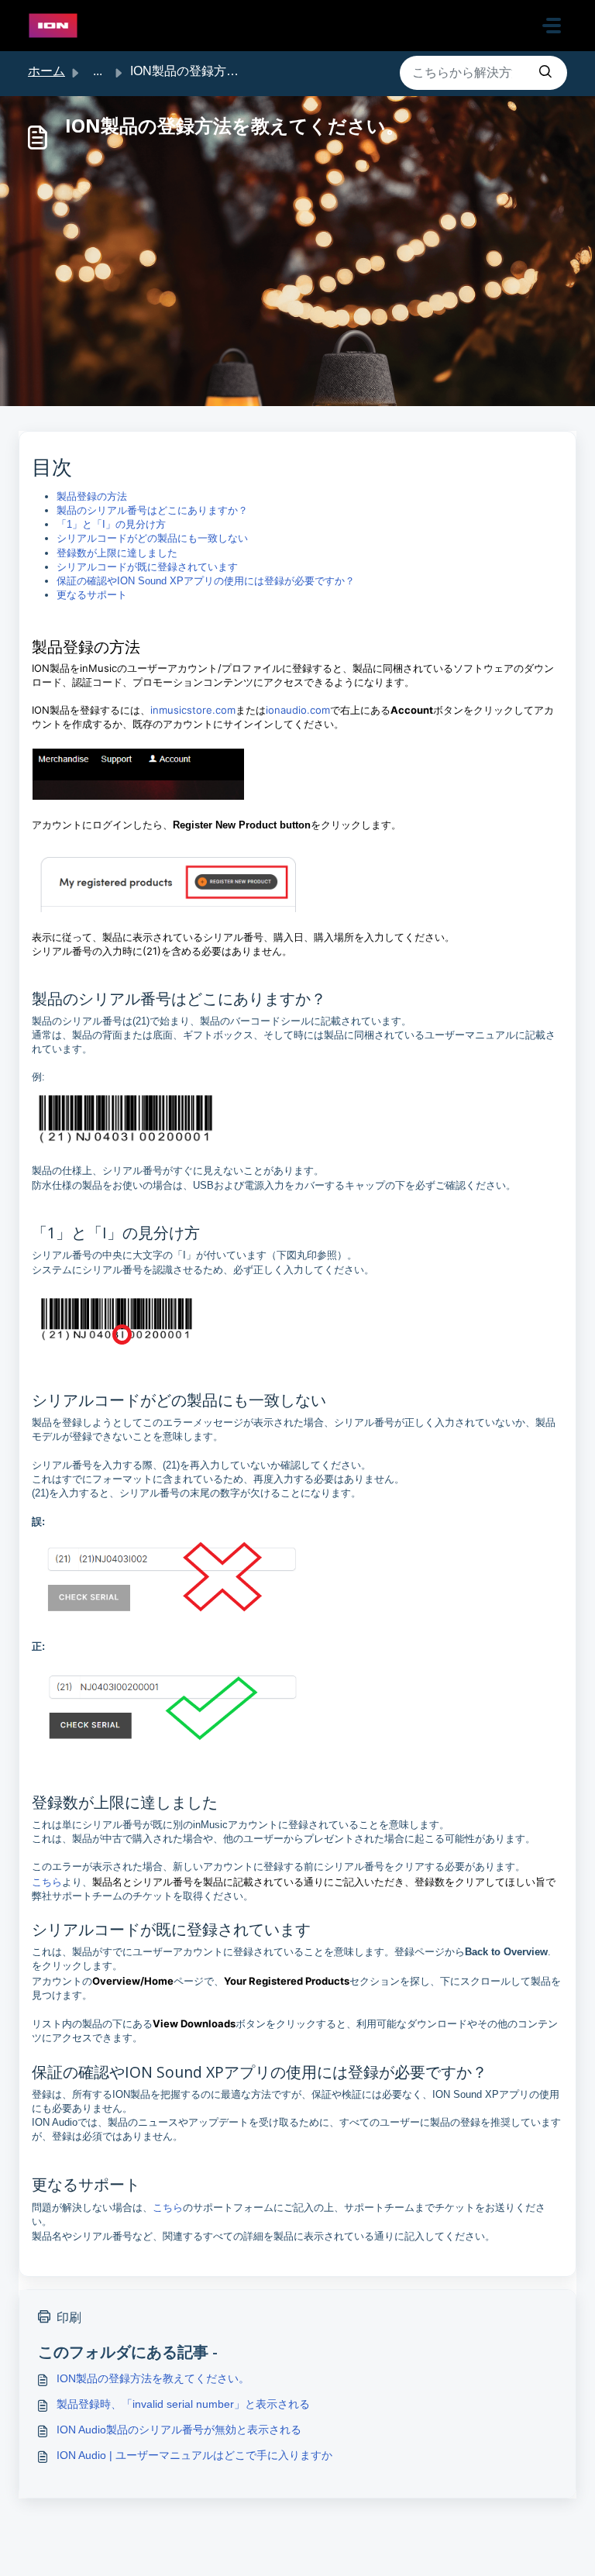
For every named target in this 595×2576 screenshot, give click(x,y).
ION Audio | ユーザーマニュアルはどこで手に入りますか (194, 2455)
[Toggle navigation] (552, 26)
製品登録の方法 (92, 496)
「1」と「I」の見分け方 (111, 524)
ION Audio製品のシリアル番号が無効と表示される (179, 2430)
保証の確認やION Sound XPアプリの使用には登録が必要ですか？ (206, 581)
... (98, 71)
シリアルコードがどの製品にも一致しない (152, 538)
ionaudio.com (298, 710)
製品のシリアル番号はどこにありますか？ (152, 510)
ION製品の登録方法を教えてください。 (153, 2378)
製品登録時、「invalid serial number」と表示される (183, 2404)
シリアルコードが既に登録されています (147, 567)
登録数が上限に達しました (117, 553)
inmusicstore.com (193, 710)
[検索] (545, 73)
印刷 (69, 2318)
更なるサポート (92, 595)
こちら (47, 1882)
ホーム (46, 71)
